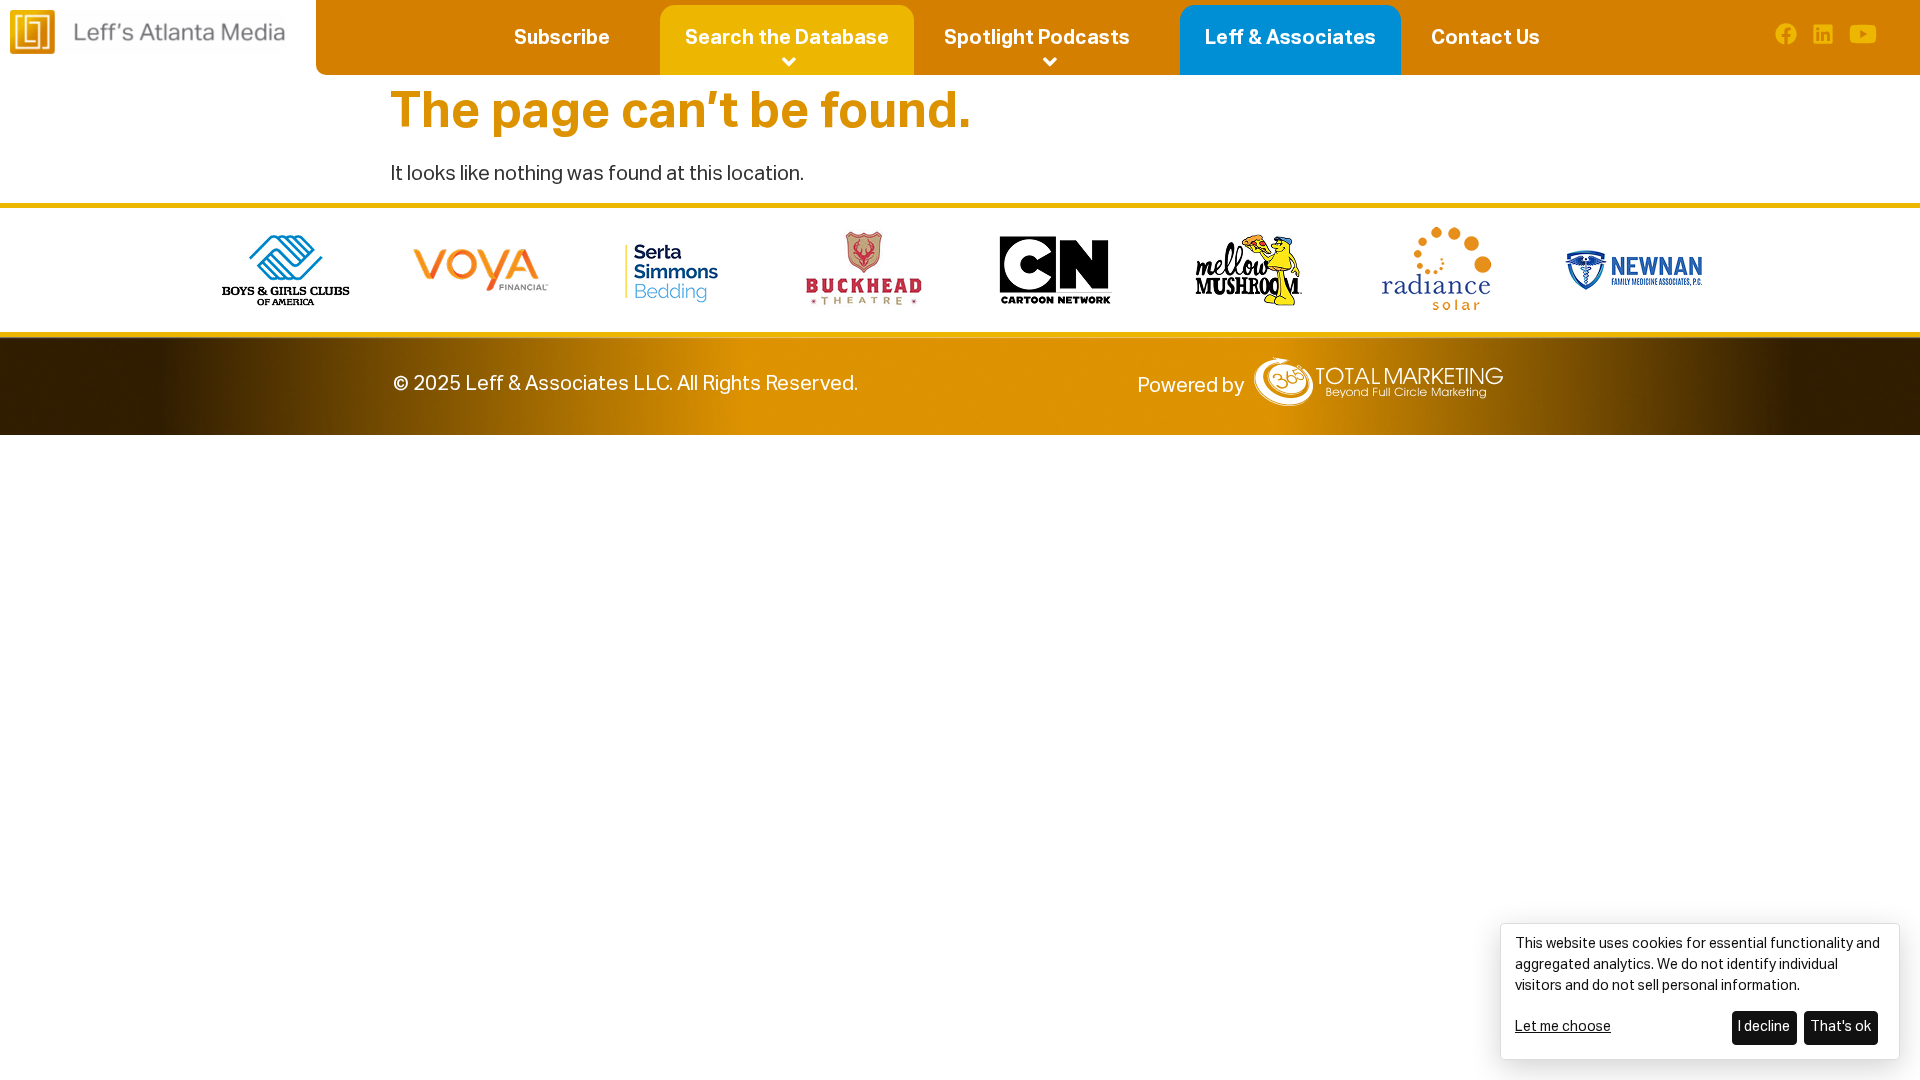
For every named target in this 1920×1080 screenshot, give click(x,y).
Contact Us (1485, 38)
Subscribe (562, 38)
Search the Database (787, 38)
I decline (1764, 1027)
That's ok (1840, 1027)
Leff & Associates (1290, 38)
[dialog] (1700, 991)
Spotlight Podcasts (1037, 38)
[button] (787, 38)
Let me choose (1563, 1027)
